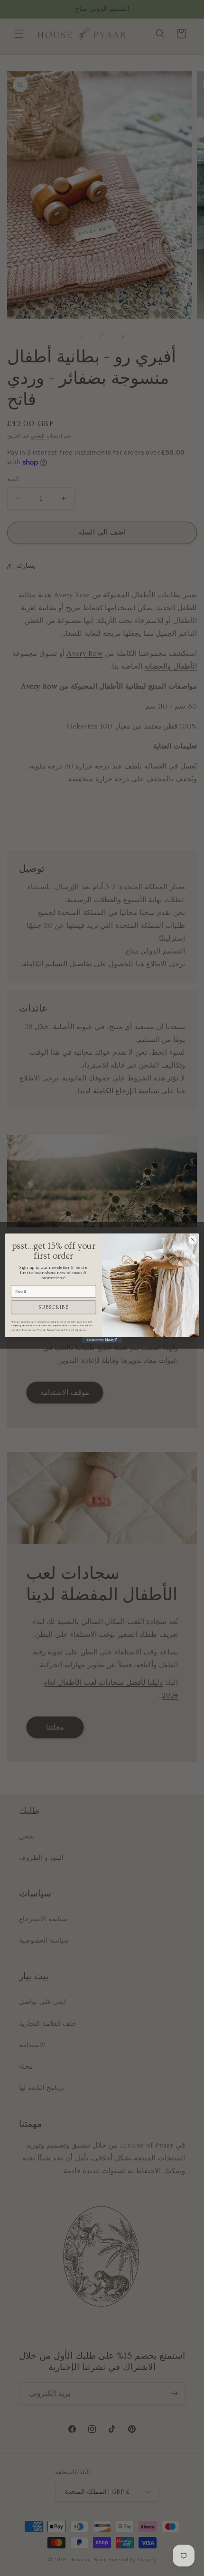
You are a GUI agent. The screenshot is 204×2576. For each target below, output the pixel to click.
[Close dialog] (193, 1239)
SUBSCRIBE (53, 1307)
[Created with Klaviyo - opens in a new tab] (102, 1340)
